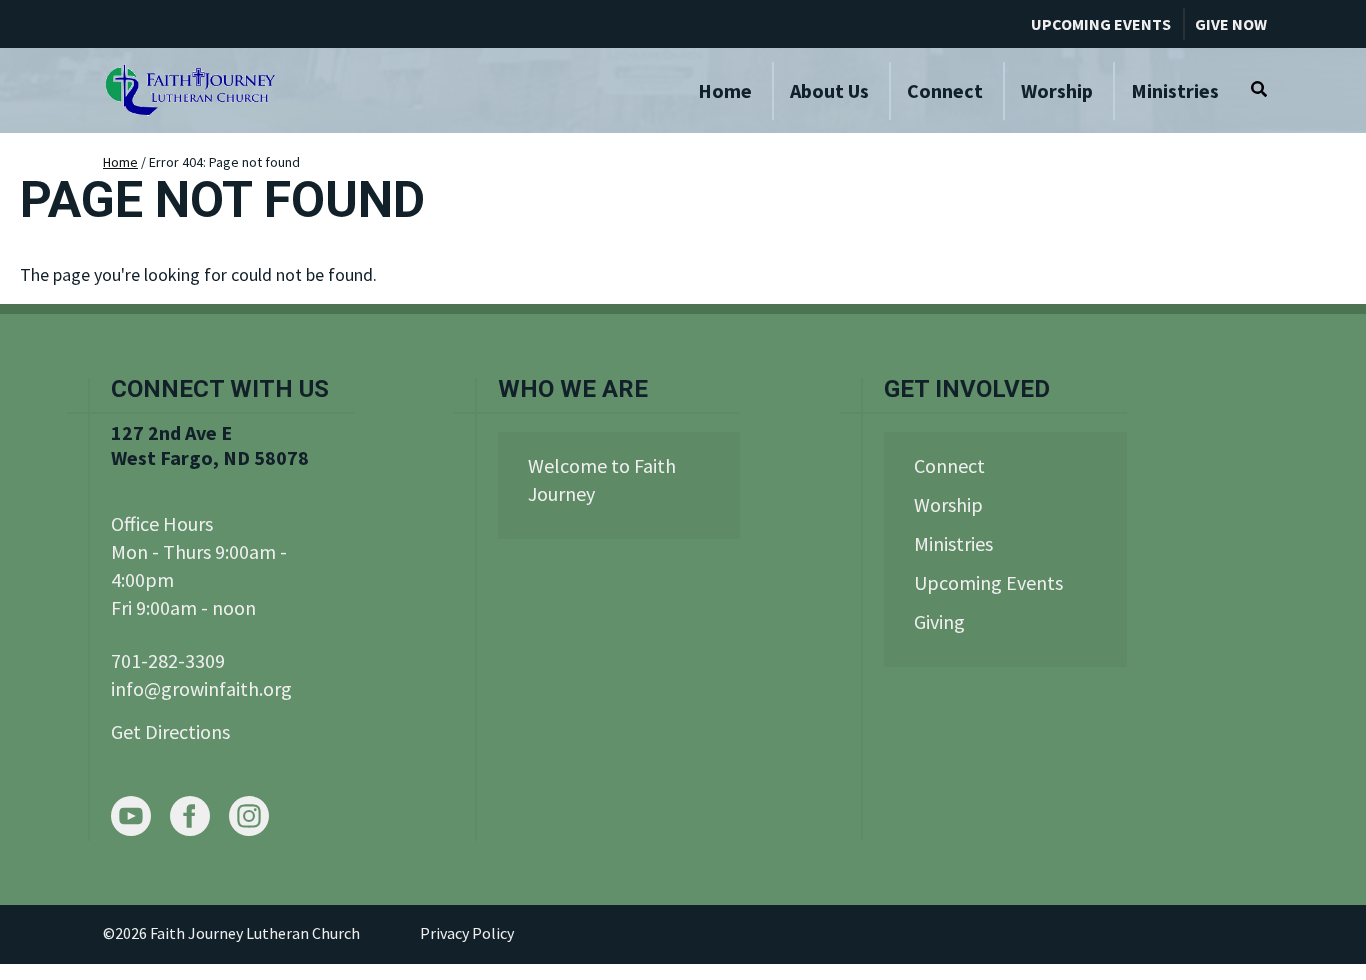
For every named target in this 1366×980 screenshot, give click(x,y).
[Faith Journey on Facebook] (190, 818)
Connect (945, 90)
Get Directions (170, 731)
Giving (939, 621)
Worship (1057, 90)
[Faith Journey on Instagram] (249, 818)
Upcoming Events (1101, 24)
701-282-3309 (168, 660)
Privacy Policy (467, 933)
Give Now (1231, 24)
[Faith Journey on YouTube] (131, 818)
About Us (829, 90)
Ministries (1175, 90)
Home (725, 90)
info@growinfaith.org (201, 688)
